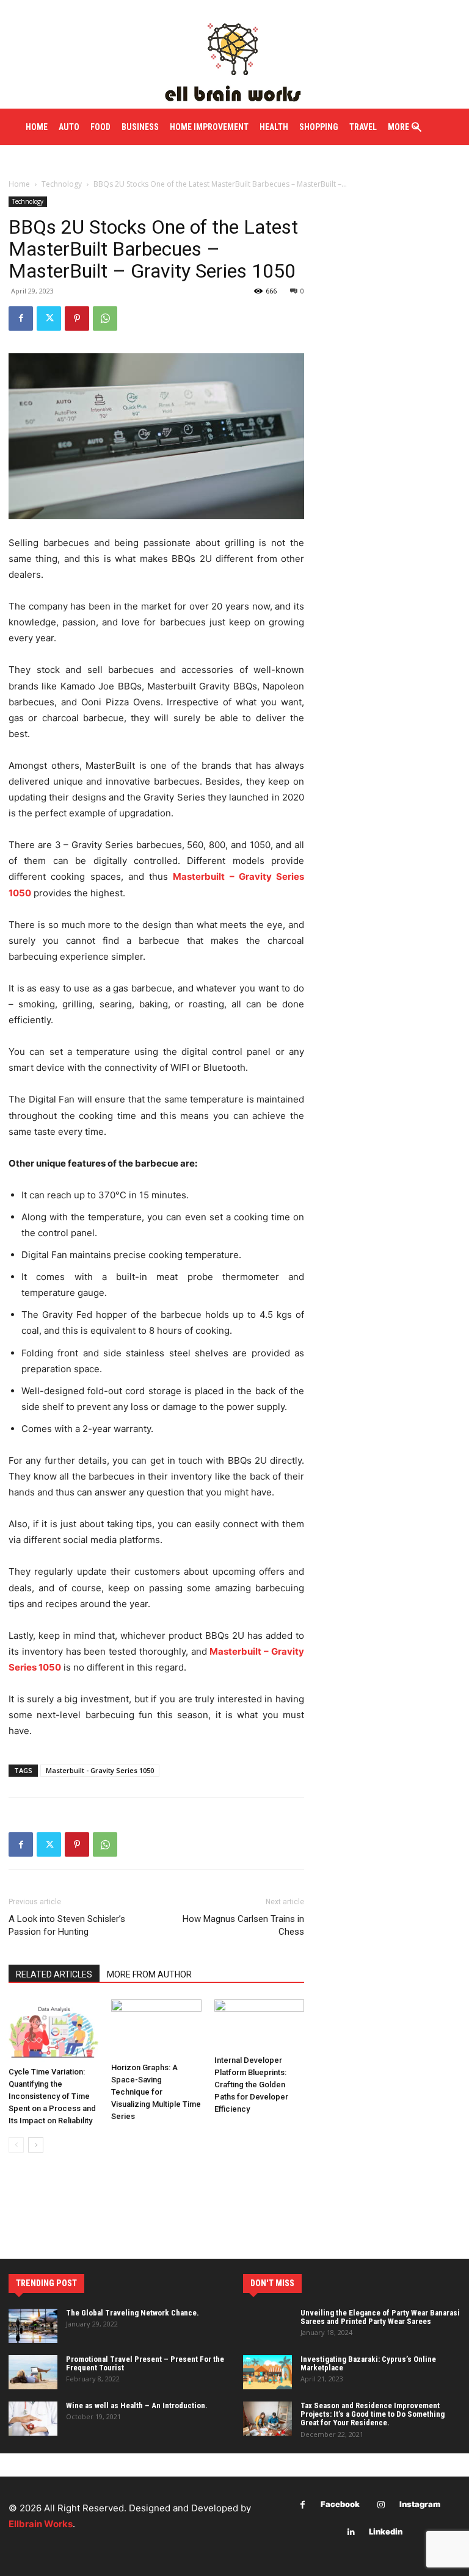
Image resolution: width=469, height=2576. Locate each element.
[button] (417, 128)
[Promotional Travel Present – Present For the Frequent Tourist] (33, 2372)
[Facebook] (21, 318)
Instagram (420, 2504)
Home (19, 184)
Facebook (340, 2504)
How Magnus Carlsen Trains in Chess (243, 1925)
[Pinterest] (77, 318)
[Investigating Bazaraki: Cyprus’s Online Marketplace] (267, 2372)
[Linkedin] (351, 2532)
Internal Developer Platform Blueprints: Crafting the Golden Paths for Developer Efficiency (251, 2085)
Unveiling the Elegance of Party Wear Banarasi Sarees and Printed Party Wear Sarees (380, 2317)
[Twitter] (49, 318)
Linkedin (386, 2531)
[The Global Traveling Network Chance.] (33, 2326)
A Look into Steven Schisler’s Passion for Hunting (67, 1925)
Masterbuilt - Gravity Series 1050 (100, 1770)
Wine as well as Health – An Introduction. (137, 2405)
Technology (62, 184)
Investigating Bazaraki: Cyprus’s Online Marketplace (368, 2363)
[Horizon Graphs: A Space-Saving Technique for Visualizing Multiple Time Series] (156, 2028)
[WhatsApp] (105, 318)
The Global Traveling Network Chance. (133, 2313)
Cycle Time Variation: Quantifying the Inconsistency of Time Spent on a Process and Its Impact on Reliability (52, 2096)
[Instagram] (381, 2505)
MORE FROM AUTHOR (149, 1974)
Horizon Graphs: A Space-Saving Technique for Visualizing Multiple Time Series (156, 2092)
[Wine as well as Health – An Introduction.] (33, 2419)
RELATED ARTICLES (54, 1974)
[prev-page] (16, 2145)
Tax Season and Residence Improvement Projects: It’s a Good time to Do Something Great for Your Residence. (373, 2414)
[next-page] (36, 2145)
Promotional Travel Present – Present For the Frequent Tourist (145, 2363)
